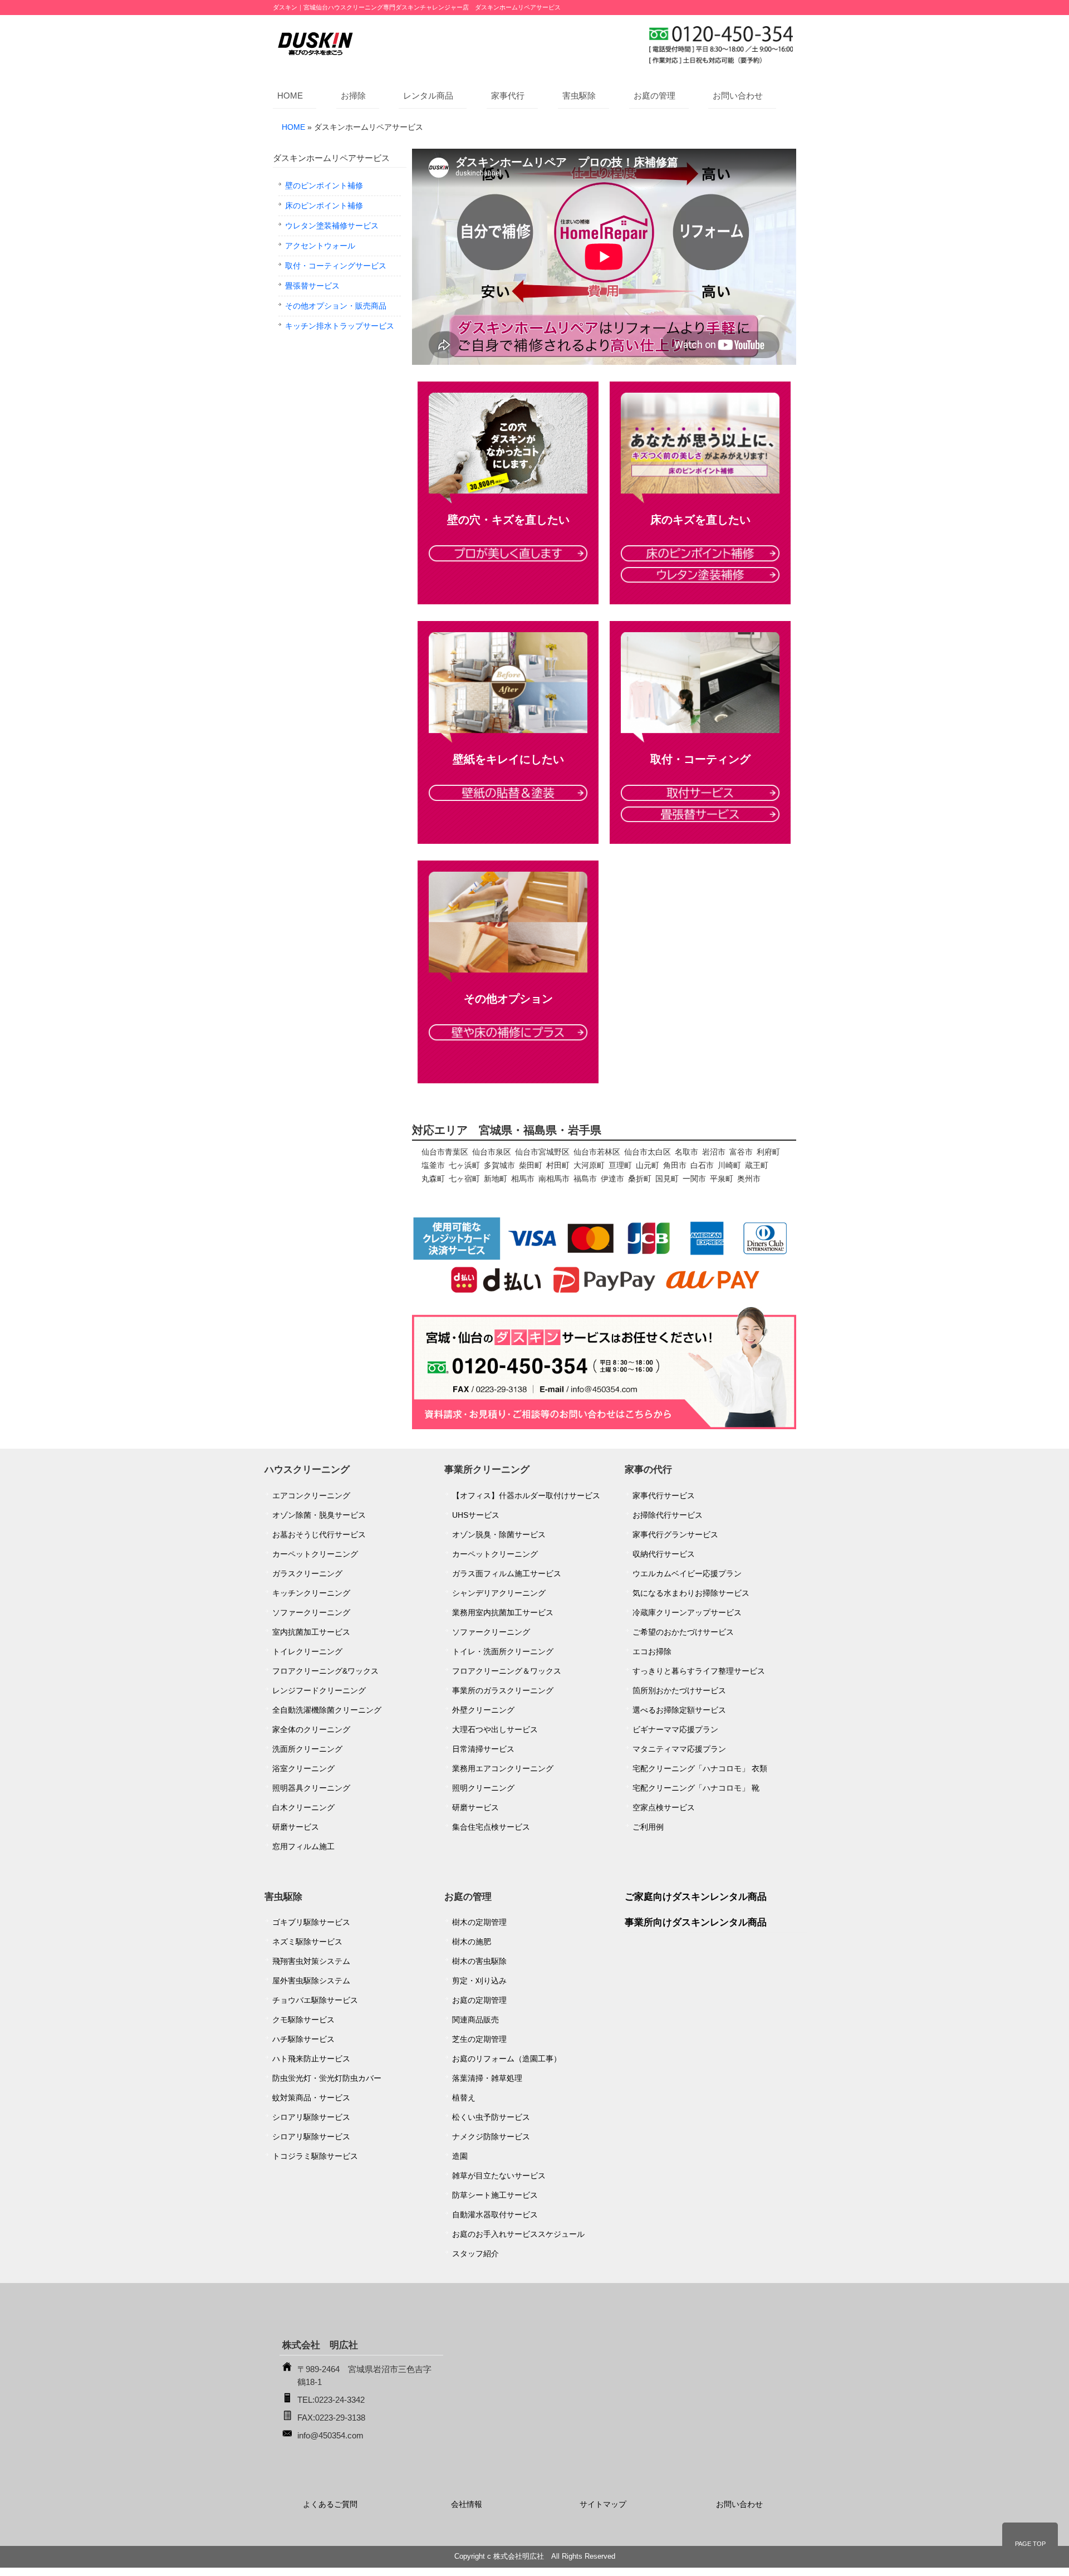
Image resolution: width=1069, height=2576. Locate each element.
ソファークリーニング (311, 1612)
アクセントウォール (320, 246)
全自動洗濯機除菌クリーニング (327, 1710)
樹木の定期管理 (479, 1922)
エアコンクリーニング (311, 1495)
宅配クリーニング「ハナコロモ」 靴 (696, 1788)
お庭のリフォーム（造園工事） (507, 2059)
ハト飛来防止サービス (311, 2059)
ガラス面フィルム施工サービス (507, 1573)
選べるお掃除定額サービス (679, 1710)
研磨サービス (296, 1827)
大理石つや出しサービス (495, 1729)
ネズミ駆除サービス (307, 1942)
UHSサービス (476, 1515)
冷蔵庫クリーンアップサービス (687, 1612)
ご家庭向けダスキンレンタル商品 (696, 1897)
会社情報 (467, 2504)
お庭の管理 (654, 96)
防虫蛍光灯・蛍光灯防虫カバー (327, 2078)
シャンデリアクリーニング (499, 1593)
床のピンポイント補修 (324, 206)
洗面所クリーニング (307, 1749)
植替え (464, 2098)
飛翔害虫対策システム (311, 1961)
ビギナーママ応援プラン (675, 1729)
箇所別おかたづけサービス (679, 1690)
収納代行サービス (664, 1554)
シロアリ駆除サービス (311, 2117)
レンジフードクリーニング (319, 1690)
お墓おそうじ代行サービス (319, 1534)
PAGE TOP (1030, 2544)
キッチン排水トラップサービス (340, 326)
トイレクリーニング (307, 1651)
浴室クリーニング (303, 1768)
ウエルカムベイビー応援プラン (687, 1573)
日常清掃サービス (483, 1749)
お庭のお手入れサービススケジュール (518, 2234)
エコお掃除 (652, 1651)
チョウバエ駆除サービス (315, 2000)
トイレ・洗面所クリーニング (503, 1651)
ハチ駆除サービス (303, 2039)
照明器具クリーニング (311, 1788)
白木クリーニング (303, 1807)
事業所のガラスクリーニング (503, 1690)
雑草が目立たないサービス (499, 2176)
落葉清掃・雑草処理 (487, 2078)
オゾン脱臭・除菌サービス (499, 1534)
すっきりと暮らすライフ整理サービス (699, 1671)
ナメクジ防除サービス (491, 2137)
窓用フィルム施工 (303, 1846)
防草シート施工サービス (495, 2195)
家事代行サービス (664, 1495)
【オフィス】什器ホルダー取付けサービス (526, 1495)
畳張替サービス (312, 286)
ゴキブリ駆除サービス (311, 1922)
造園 (460, 2156)
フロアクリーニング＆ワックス (507, 1671)
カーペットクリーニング (315, 1554)
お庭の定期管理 (479, 2000)
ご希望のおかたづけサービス (683, 1632)
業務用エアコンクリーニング (503, 1768)
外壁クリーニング (483, 1710)
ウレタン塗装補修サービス (332, 226)
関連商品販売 (475, 2020)
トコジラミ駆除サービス (315, 2156)
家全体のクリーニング (311, 1729)
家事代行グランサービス (675, 1534)
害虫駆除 (579, 96)
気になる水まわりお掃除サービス (691, 1593)
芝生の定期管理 (479, 2039)
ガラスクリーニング (307, 1573)
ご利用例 (648, 1827)
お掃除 (353, 96)
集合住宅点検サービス (491, 1827)
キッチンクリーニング (311, 1593)
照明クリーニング (483, 1788)
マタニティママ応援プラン (679, 1749)
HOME (290, 96)
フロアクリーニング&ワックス (325, 1671)
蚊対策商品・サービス (311, 2098)
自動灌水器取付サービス (495, 2215)
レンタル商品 (428, 96)
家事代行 (508, 96)
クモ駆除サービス (303, 2020)
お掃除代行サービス (668, 1515)
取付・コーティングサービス (336, 266)
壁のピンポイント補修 (324, 185)
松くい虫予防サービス (491, 2117)
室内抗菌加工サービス (311, 1632)
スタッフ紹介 (475, 2254)
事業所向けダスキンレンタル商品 (696, 1922)
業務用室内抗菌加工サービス (503, 1612)
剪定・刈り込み (479, 1981)
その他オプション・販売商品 (336, 306)
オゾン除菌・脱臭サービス (319, 1515)
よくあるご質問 (330, 2504)
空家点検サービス (664, 1807)
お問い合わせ (738, 96)
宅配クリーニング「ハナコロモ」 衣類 (700, 1768)
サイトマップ (603, 2504)
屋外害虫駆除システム (311, 1981)
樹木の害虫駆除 (479, 1961)
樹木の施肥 (472, 1942)
